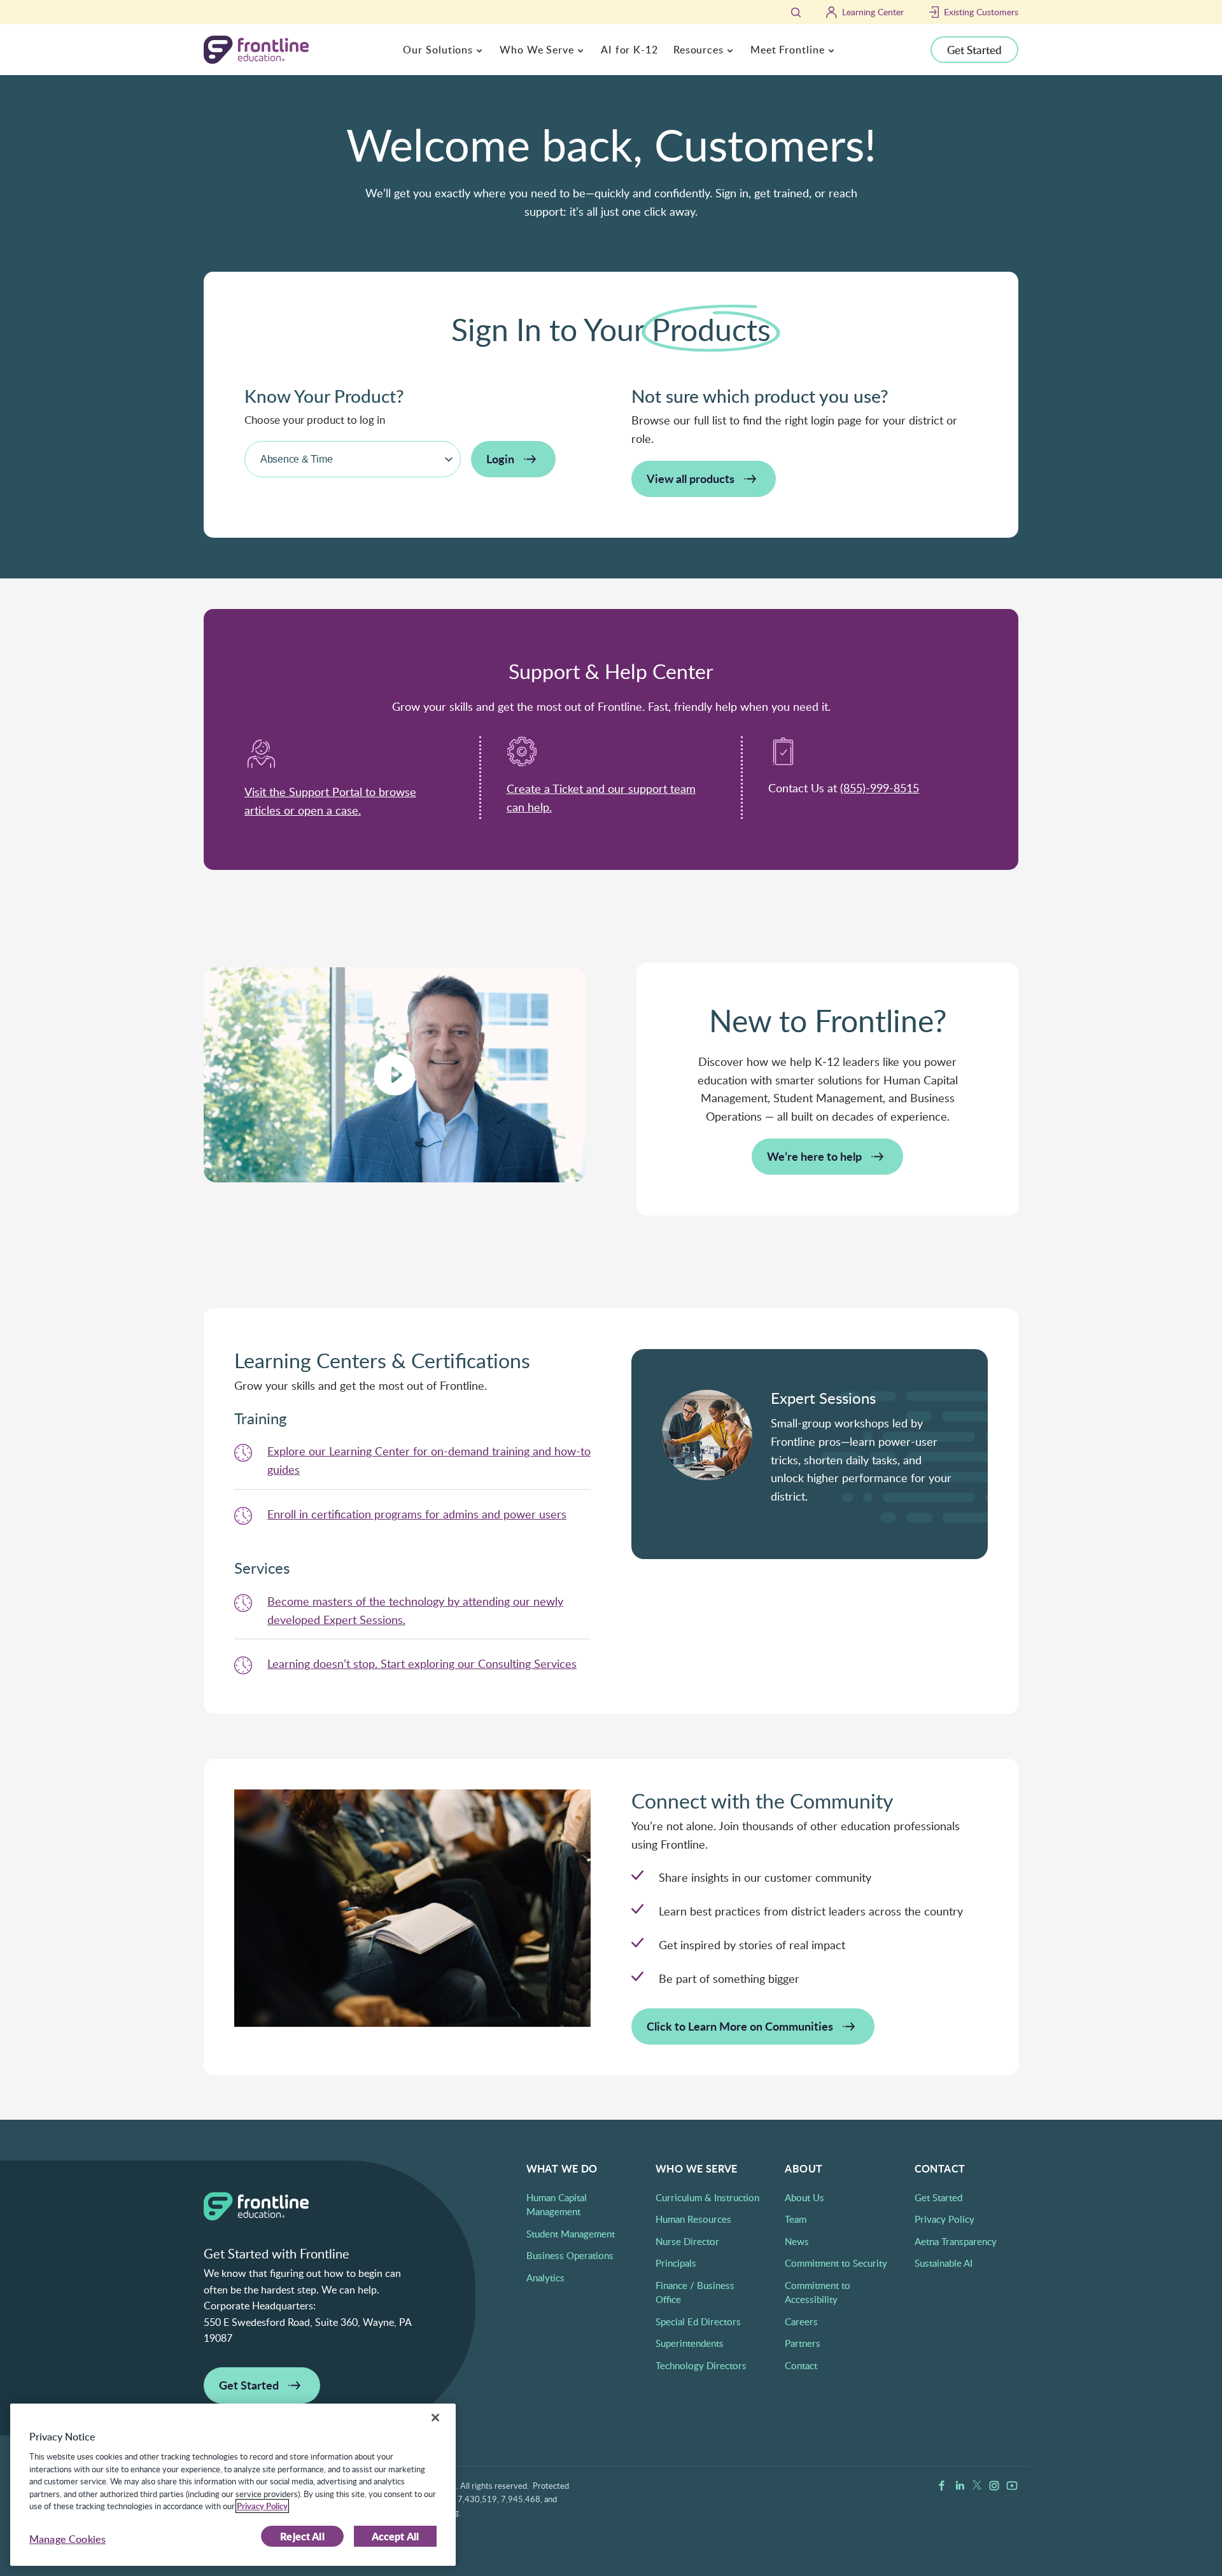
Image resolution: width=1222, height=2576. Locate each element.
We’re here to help (814, 1156)
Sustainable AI (944, 2263)
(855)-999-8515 (880, 788)
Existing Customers (981, 12)
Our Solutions (438, 50)
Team (796, 2219)
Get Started (974, 50)
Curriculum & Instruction (707, 2197)
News (797, 2241)
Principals (676, 2263)
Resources (699, 50)
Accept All (396, 2536)
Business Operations (570, 2255)
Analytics (545, 2278)
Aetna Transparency (956, 2241)
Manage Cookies (67, 2539)
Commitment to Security (836, 2263)
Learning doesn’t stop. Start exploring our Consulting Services (422, 1663)
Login (500, 458)
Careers (801, 2321)
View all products (691, 478)
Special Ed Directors (698, 2321)
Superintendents (690, 2343)
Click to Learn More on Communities (740, 2026)
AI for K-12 (629, 50)
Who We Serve (537, 50)
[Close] (435, 2418)
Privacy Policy (945, 2219)
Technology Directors (701, 2365)
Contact (801, 2365)
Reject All (302, 2536)
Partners (803, 2343)
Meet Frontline (788, 50)
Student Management (571, 2234)
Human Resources (693, 2219)
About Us (804, 2197)
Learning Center (873, 12)
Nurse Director (687, 2241)
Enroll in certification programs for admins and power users (417, 1514)
